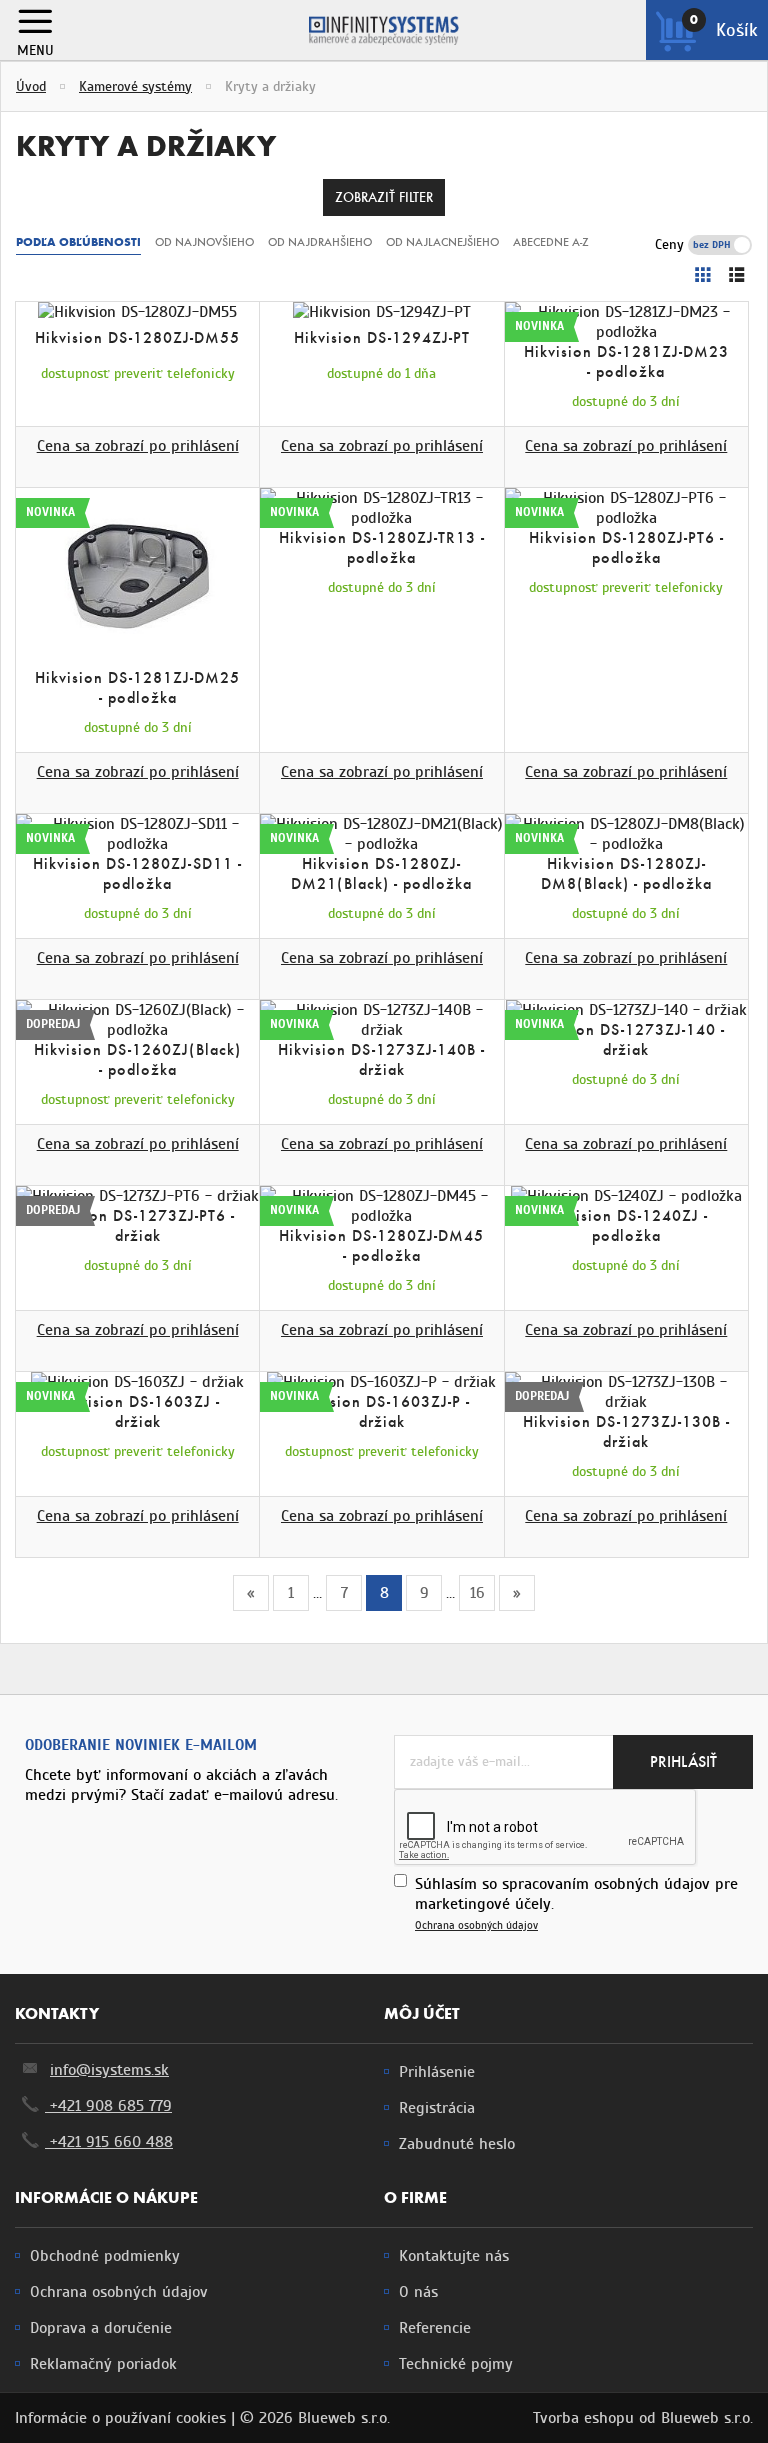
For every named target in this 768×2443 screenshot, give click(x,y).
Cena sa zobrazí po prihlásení (138, 446)
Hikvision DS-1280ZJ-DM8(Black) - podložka (626, 873)
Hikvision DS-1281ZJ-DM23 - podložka (626, 361)
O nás (418, 2292)
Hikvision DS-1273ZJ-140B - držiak (381, 1059)
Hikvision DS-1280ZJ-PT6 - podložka (626, 547)
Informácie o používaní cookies (120, 2418)
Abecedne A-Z (551, 242)
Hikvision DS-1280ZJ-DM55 (137, 337)
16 (477, 1593)
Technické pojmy (456, 2364)
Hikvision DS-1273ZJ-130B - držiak (626, 1431)
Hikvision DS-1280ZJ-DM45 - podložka (381, 1245)
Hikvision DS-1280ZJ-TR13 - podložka (382, 547)
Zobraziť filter (384, 197)
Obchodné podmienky (105, 2256)
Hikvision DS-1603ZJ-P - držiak (381, 1411)
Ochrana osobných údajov (476, 1925)
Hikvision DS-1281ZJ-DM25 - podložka (137, 687)
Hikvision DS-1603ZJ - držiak (138, 1411)
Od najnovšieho (204, 242)
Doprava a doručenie (101, 2328)
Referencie (435, 2328)
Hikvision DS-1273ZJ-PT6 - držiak (137, 1225)
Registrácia (437, 2108)
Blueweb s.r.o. (707, 2418)
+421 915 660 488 (109, 2142)
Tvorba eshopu (583, 2418)
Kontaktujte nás (454, 2256)
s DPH (733, 244)
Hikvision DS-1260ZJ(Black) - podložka (137, 1059)
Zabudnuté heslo (457, 2144)
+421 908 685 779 (108, 2106)
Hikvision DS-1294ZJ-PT (382, 337)
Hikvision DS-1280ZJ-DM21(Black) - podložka (381, 873)
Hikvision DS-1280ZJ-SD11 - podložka (137, 873)
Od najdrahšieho (320, 242)
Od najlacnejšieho (442, 242)
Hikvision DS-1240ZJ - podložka (626, 1225)
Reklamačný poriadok (103, 2364)
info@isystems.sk (109, 2070)
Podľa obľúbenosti (78, 242)
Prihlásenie (437, 2072)
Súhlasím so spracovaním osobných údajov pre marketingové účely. (576, 1903)
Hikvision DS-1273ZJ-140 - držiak (626, 1039)
